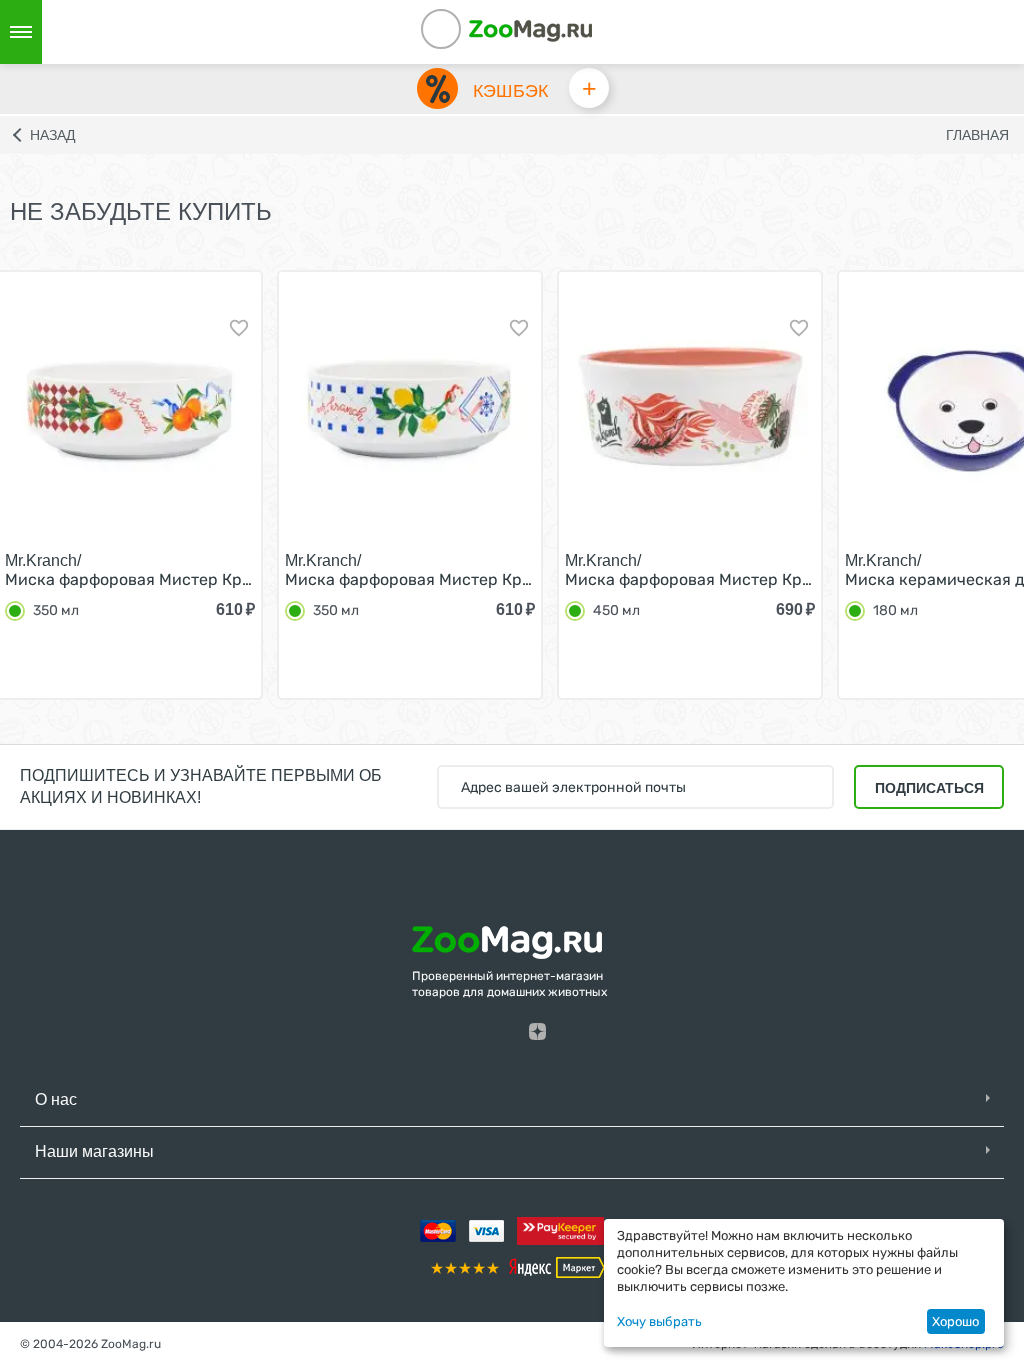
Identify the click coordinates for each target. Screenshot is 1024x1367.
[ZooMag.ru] (530, 29)
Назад (52, 135)
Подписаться (929, 788)
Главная (977, 135)
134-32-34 (468, 32)
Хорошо (955, 1321)
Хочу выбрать (659, 1321)
